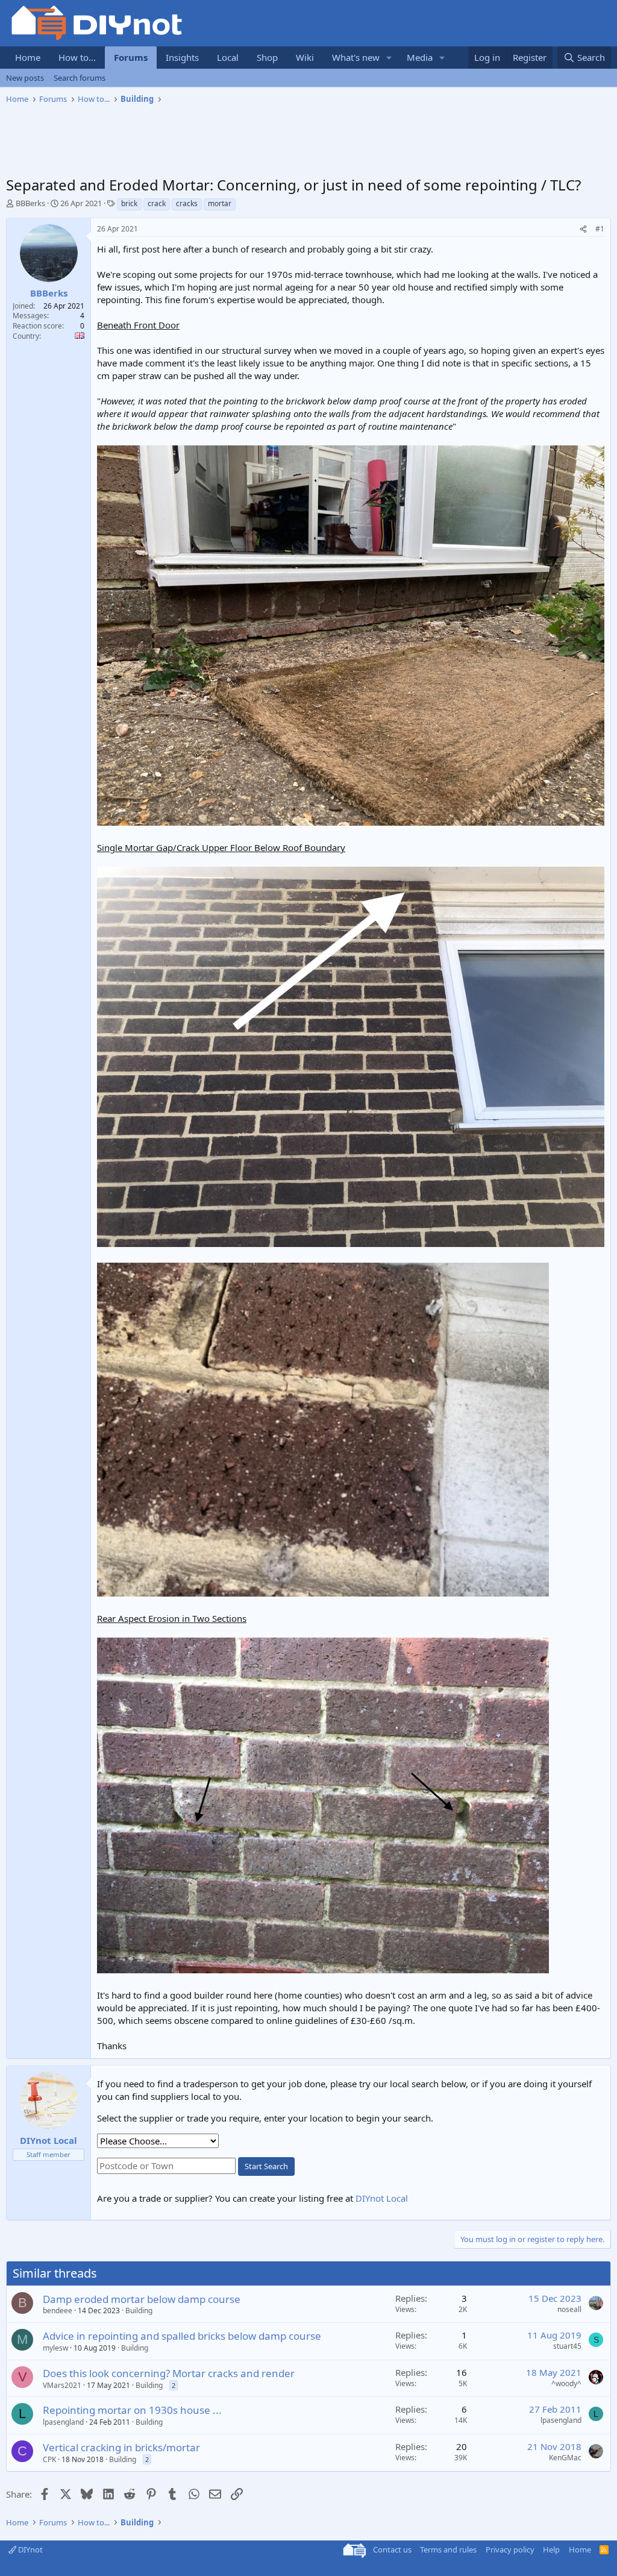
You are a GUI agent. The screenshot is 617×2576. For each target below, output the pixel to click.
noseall (569, 2309)
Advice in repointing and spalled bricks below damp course (182, 2336)
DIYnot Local (382, 2198)
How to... (77, 57)
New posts (25, 78)
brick (129, 203)
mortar (220, 203)
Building (139, 2311)
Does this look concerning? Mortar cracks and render (169, 2373)
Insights (182, 57)
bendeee (58, 2311)
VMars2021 (62, 2385)
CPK (49, 2459)
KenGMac (565, 2458)
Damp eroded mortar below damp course (142, 2299)
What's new (356, 57)
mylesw (55, 2348)
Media (420, 57)
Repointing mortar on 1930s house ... (132, 2410)
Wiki (305, 57)
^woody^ (566, 2383)
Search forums (80, 78)
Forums (131, 57)
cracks (187, 203)
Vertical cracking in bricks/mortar (121, 2447)
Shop (267, 57)
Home (28, 57)
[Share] (583, 229)
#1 (600, 229)
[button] (389, 58)
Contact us (392, 2549)
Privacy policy (510, 2549)
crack (157, 203)
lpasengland (63, 2422)
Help (551, 2549)
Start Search (266, 2166)
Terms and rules (448, 2549)
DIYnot (30, 2549)
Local (228, 57)
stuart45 (567, 2346)
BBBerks (30, 203)
